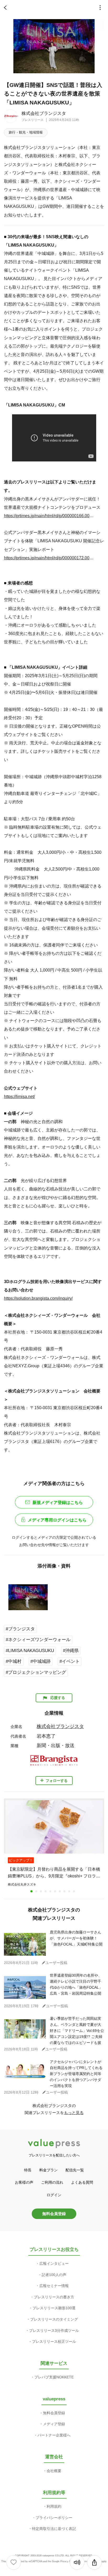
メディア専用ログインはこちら (57, 1520)
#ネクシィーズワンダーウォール (38, 1640)
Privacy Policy (68, 2561)
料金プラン (48, 2170)
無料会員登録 (54, 2214)
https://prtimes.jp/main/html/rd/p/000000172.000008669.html (49, 558)
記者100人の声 (54, 2275)
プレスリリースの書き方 (54, 2297)
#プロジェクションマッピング (36, 1672)
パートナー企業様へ (54, 2435)
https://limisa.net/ (19, 1096)
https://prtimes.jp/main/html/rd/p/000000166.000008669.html (49, 516)
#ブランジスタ (20, 1629)
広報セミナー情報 (54, 2286)
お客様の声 (24, 2182)
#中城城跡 (40, 1661)
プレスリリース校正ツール (54, 2341)
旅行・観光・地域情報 (26, 132)
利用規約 (54, 2506)
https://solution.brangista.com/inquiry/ (38, 1298)
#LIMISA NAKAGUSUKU (30, 1651)
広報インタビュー (54, 2263)
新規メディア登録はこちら (58, 1502)
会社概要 (54, 2471)
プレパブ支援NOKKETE (54, 2377)
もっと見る (74, 2113)
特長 (28, 2170)
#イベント (70, 1661)
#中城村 (14, 1661)
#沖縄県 (71, 1651)
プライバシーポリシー (54, 2518)
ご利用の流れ (52, 2182)
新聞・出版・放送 (56, 1746)
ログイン (54, 2195)
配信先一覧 (75, 2170)
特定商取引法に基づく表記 (54, 2529)
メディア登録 (54, 2424)
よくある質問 (82, 2182)
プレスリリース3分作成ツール (54, 2330)
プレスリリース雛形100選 (54, 2308)
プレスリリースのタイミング (54, 2319)
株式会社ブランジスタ (44, 113)
